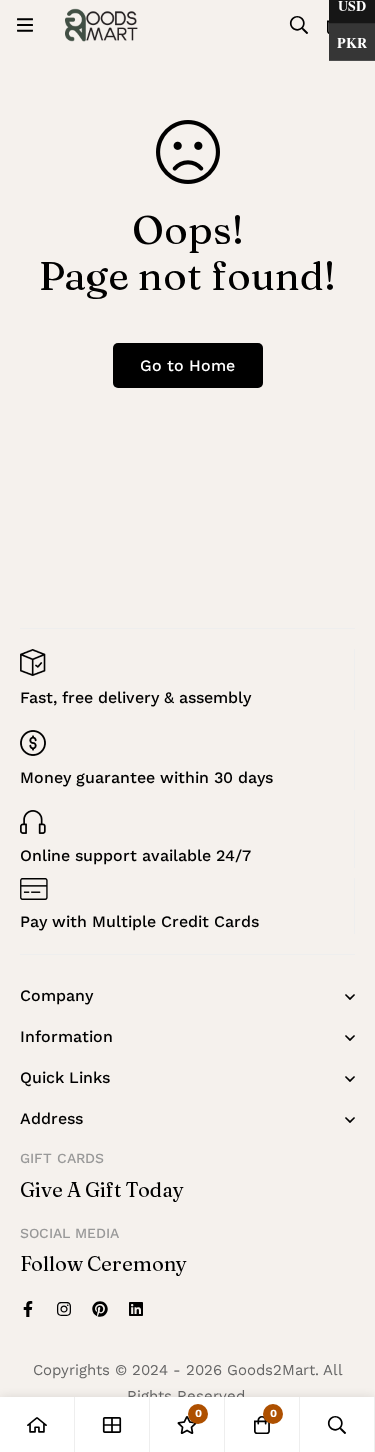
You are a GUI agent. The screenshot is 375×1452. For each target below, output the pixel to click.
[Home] (37, 1424)
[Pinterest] (100, 1309)
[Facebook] (28, 1309)
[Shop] (112, 1424)
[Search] (299, 25)
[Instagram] (64, 1309)
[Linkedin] (136, 1309)
